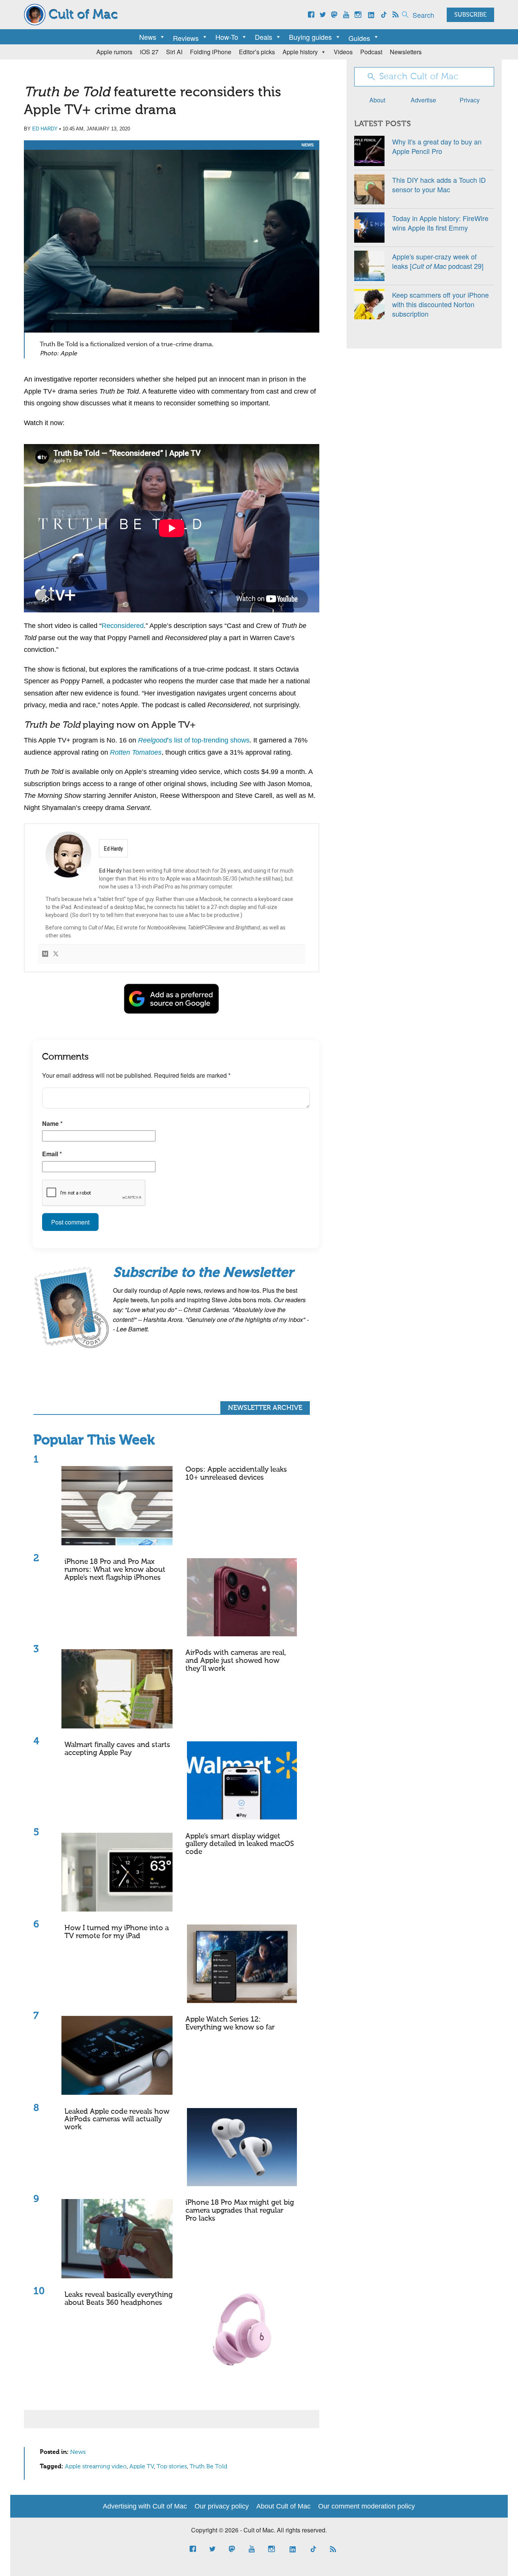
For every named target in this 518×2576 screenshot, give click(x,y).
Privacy (470, 100)
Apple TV (142, 2467)
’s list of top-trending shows (194, 740)
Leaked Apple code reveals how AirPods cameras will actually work (117, 2120)
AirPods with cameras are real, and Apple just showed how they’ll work (236, 1661)
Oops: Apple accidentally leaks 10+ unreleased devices (236, 1474)
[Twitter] (56, 954)
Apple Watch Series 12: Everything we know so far (230, 2023)
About (377, 100)
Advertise (423, 100)
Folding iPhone (211, 52)
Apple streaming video (96, 2467)
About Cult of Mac (283, 2506)
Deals (264, 37)
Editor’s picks (257, 52)
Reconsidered (123, 626)
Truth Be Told (208, 2467)
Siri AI (174, 52)
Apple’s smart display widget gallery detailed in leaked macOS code (240, 1844)
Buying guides (310, 37)
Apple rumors (114, 52)
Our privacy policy (222, 2506)
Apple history (300, 52)
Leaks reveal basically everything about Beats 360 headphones (119, 2299)
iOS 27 (149, 52)
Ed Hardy (45, 129)
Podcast (371, 52)
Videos (343, 52)
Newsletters (406, 52)
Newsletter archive (265, 1408)
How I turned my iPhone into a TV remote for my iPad (117, 1932)
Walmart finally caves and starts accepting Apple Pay (117, 1749)
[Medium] (45, 954)
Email (52, 1154)
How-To (227, 37)
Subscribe (470, 15)
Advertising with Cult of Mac (145, 2506)
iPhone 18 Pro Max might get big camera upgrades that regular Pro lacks (240, 2211)
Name (52, 1123)
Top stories (172, 2467)
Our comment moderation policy (367, 2506)
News (148, 37)
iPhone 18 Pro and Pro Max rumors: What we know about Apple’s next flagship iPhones (115, 1570)
